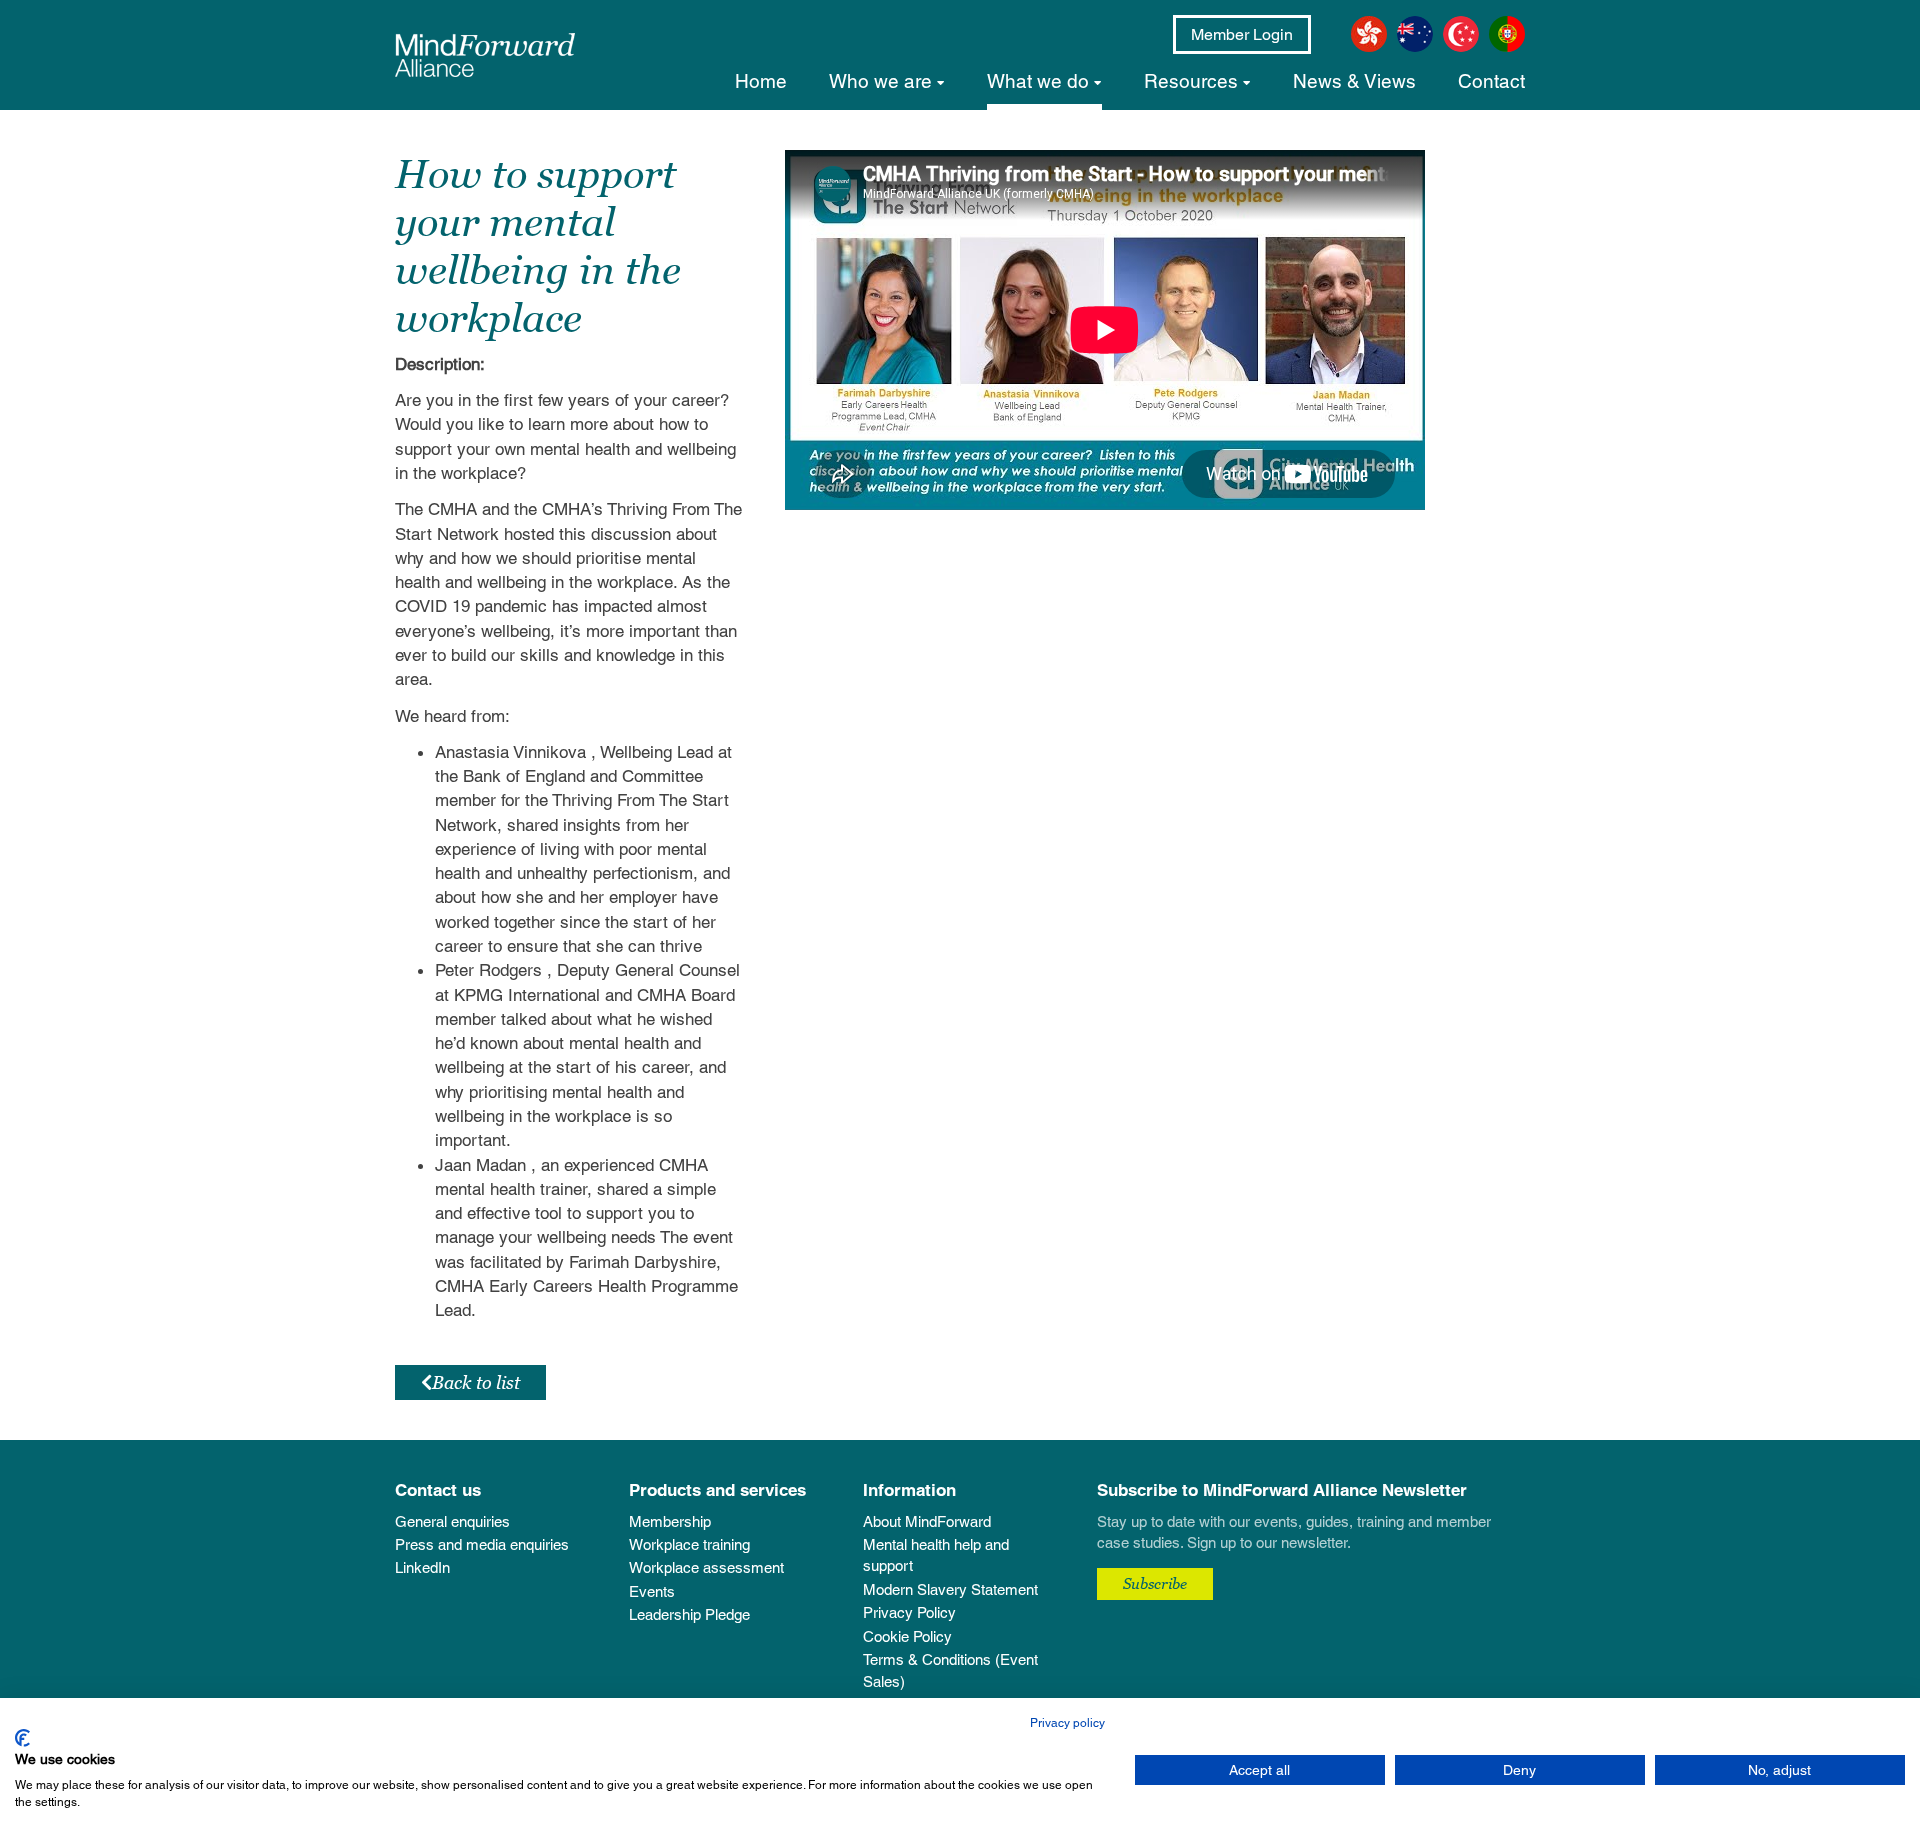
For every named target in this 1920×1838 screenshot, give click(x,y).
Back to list (476, 1382)
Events (652, 1591)
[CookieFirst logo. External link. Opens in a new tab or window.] (22, 1738)
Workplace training (689, 1544)
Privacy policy (1067, 1723)
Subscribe (1155, 1583)
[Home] (485, 55)
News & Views (1354, 81)
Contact (1491, 81)
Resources (1191, 81)
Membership (670, 1521)
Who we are (880, 81)
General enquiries (452, 1521)
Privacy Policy (909, 1612)
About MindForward (927, 1521)
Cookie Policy (907, 1636)
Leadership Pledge (689, 1614)
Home (761, 81)
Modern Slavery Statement (950, 1589)
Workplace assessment (706, 1567)
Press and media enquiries (482, 1544)
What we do (1038, 81)
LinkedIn (422, 1567)
